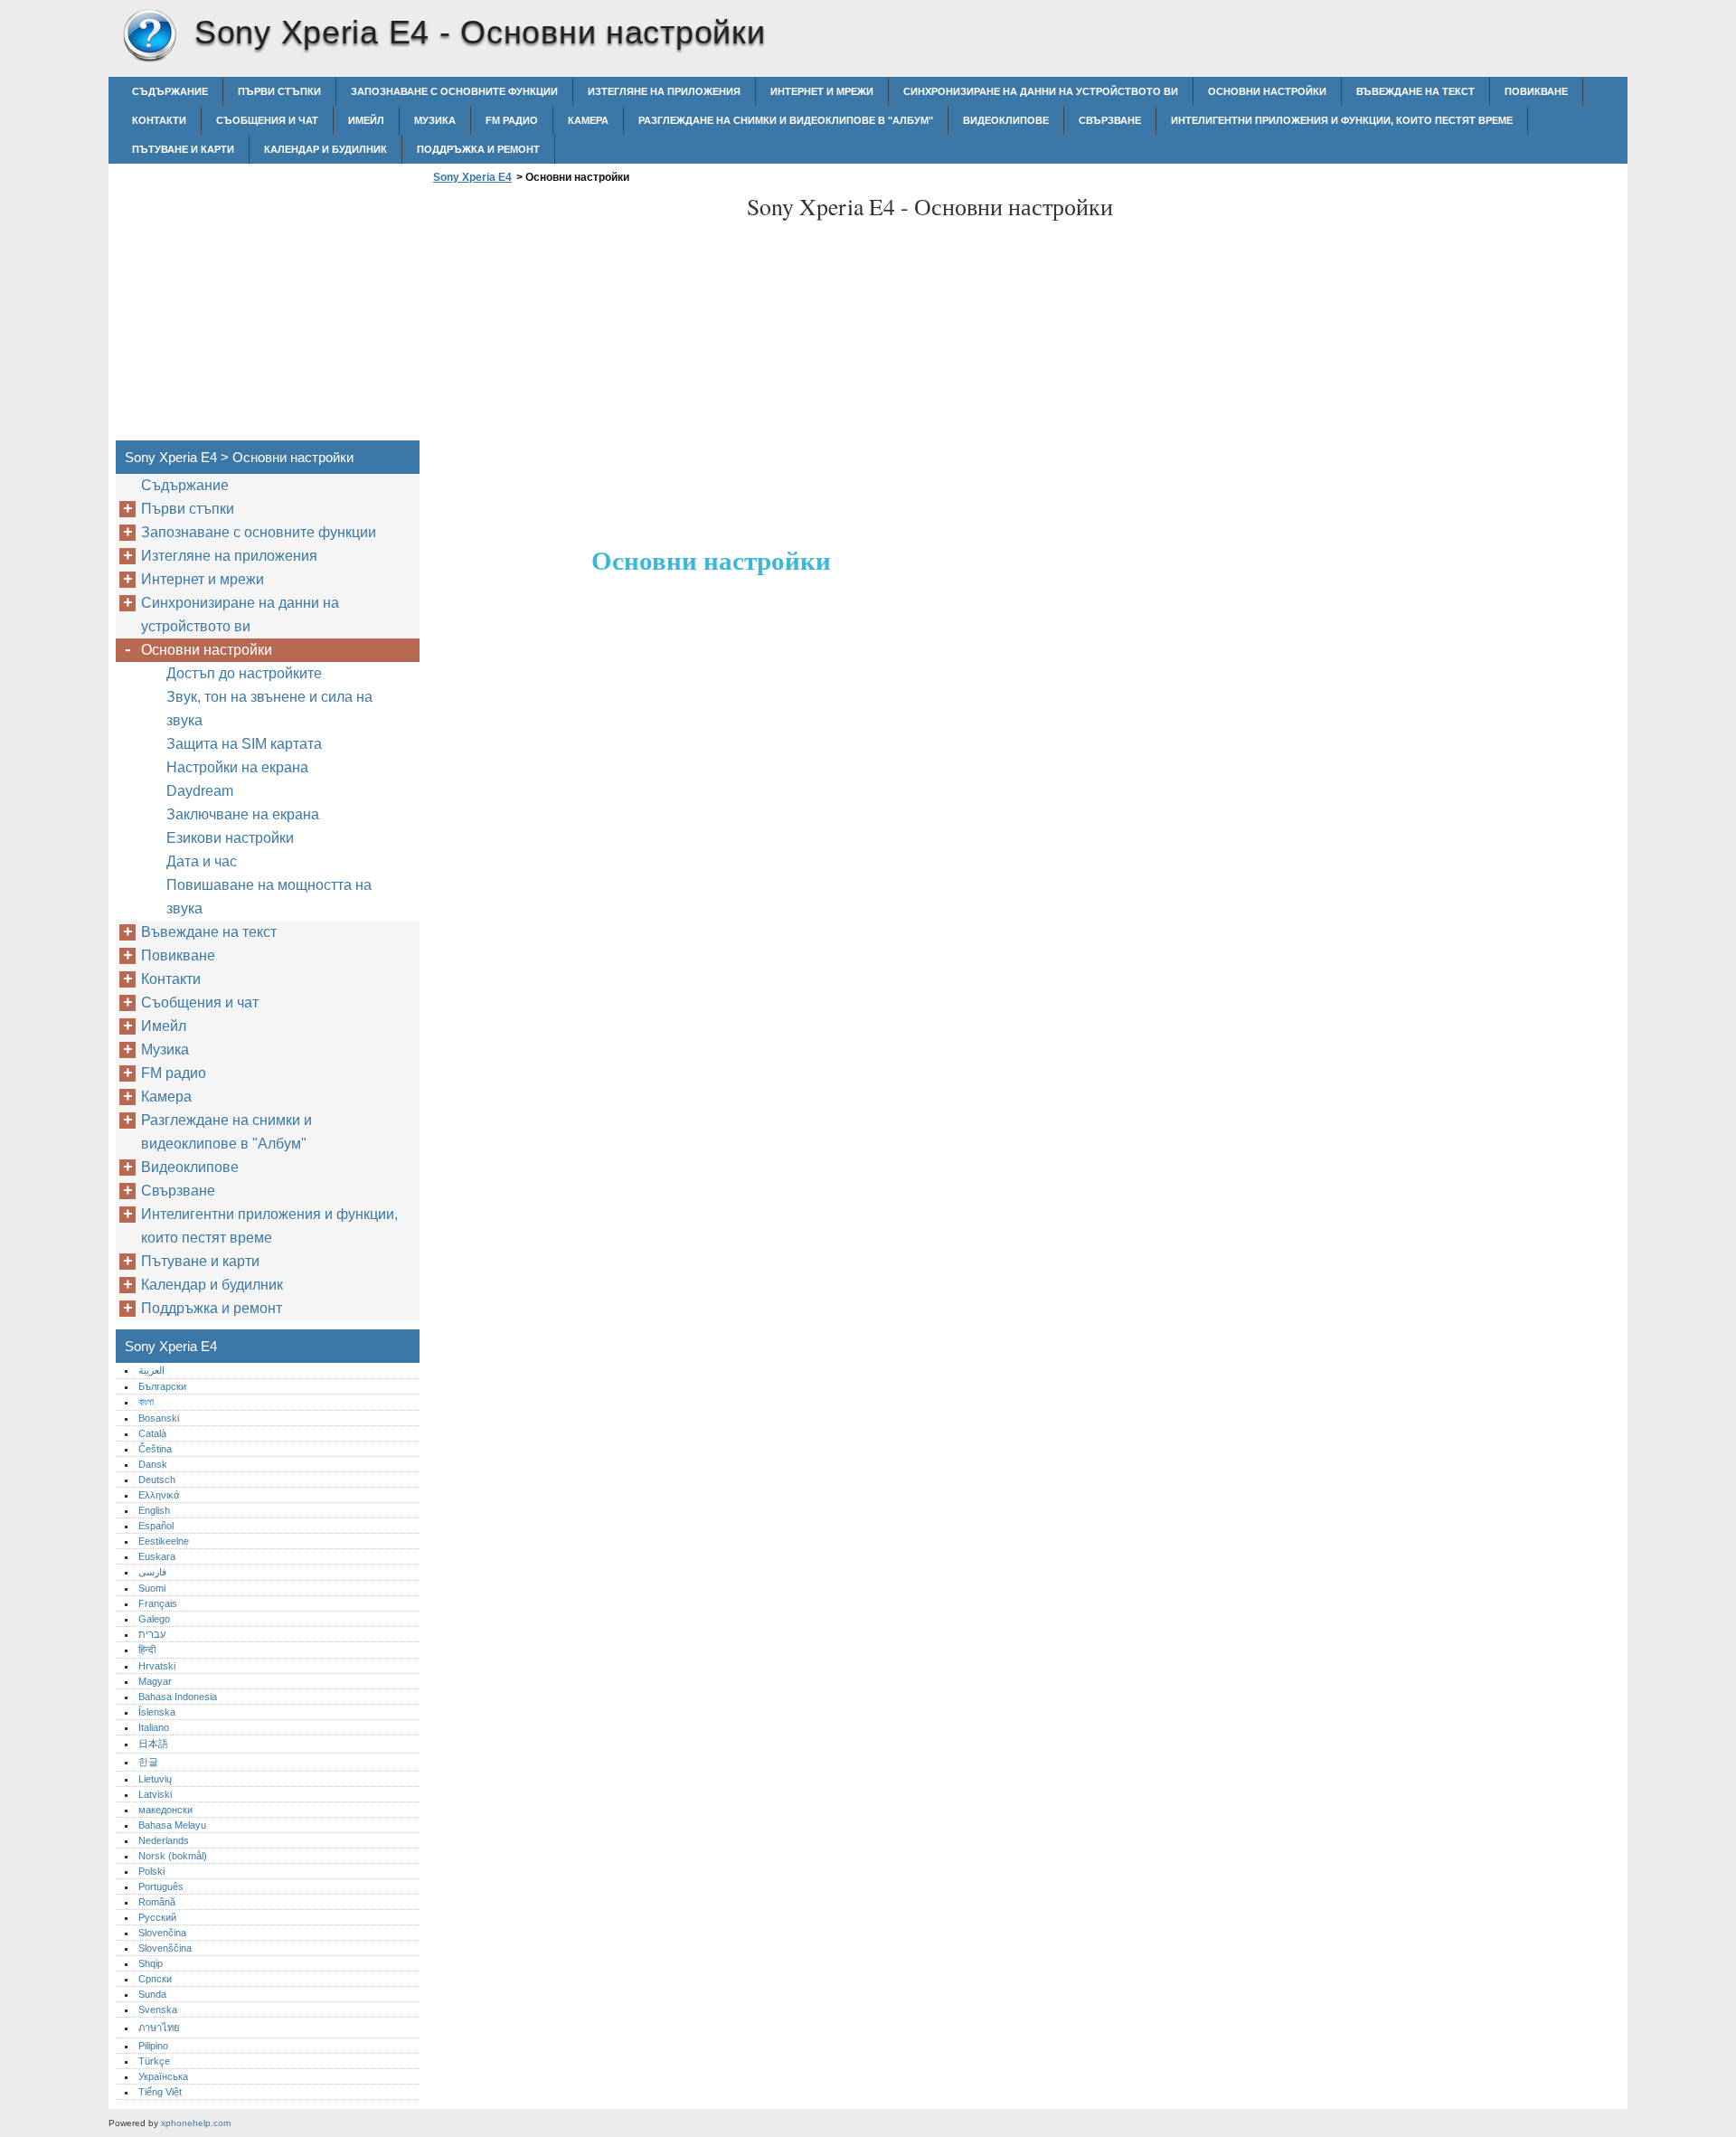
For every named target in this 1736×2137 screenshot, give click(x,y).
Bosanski (159, 1418)
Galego (154, 1619)
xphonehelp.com (196, 2123)
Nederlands (164, 1840)
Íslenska (157, 1712)
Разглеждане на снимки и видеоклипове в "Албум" (786, 120)
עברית (152, 1634)
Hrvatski (157, 1666)
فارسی (152, 1572)
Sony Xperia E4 (149, 36)
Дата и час (202, 861)
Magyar (155, 1681)
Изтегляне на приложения (664, 91)
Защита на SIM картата (244, 744)
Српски (155, 1979)
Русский (157, 1917)
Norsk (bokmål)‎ (173, 1856)
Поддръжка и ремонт (478, 149)
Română (157, 1902)
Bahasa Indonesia (178, 1697)
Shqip (151, 1963)
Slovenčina (162, 1933)
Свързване (1110, 120)
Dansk (153, 1464)
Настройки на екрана (237, 767)
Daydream (200, 791)
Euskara (157, 1556)
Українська (163, 2076)
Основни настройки (1267, 91)
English (154, 1510)
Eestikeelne (164, 1541)
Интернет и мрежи (822, 91)
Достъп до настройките (244, 673)
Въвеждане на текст (1415, 91)
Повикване (1536, 91)
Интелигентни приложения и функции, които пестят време (1342, 120)
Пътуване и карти (183, 149)
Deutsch (157, 1480)
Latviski (155, 1794)
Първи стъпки (279, 91)
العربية (151, 1370)
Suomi (152, 1588)
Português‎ (161, 1886)
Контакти (159, 120)
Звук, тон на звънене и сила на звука (269, 709)
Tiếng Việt (160, 2092)
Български (162, 1386)
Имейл (366, 120)
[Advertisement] (580, 317)
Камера (588, 120)
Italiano (154, 1727)
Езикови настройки (230, 838)
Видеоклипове (1006, 120)
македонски (165, 1810)
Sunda (152, 1994)
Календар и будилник (325, 149)
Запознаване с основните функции (454, 91)
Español (156, 1526)
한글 (148, 1762)
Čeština (155, 1449)
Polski (151, 1871)
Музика (435, 120)
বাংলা (146, 1402)
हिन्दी (147, 1650)
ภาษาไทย (159, 2028)
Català (152, 1433)
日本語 (153, 1744)
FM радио (512, 120)
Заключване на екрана (243, 814)
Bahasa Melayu (172, 1825)
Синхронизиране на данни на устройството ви (1041, 91)
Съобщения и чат (267, 120)
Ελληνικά (159, 1495)
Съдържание (170, 91)
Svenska (158, 2009)
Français (158, 1603)
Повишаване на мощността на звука (269, 897)
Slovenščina (165, 1948)
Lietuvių (155, 1779)
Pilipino (153, 2046)
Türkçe (154, 2061)
